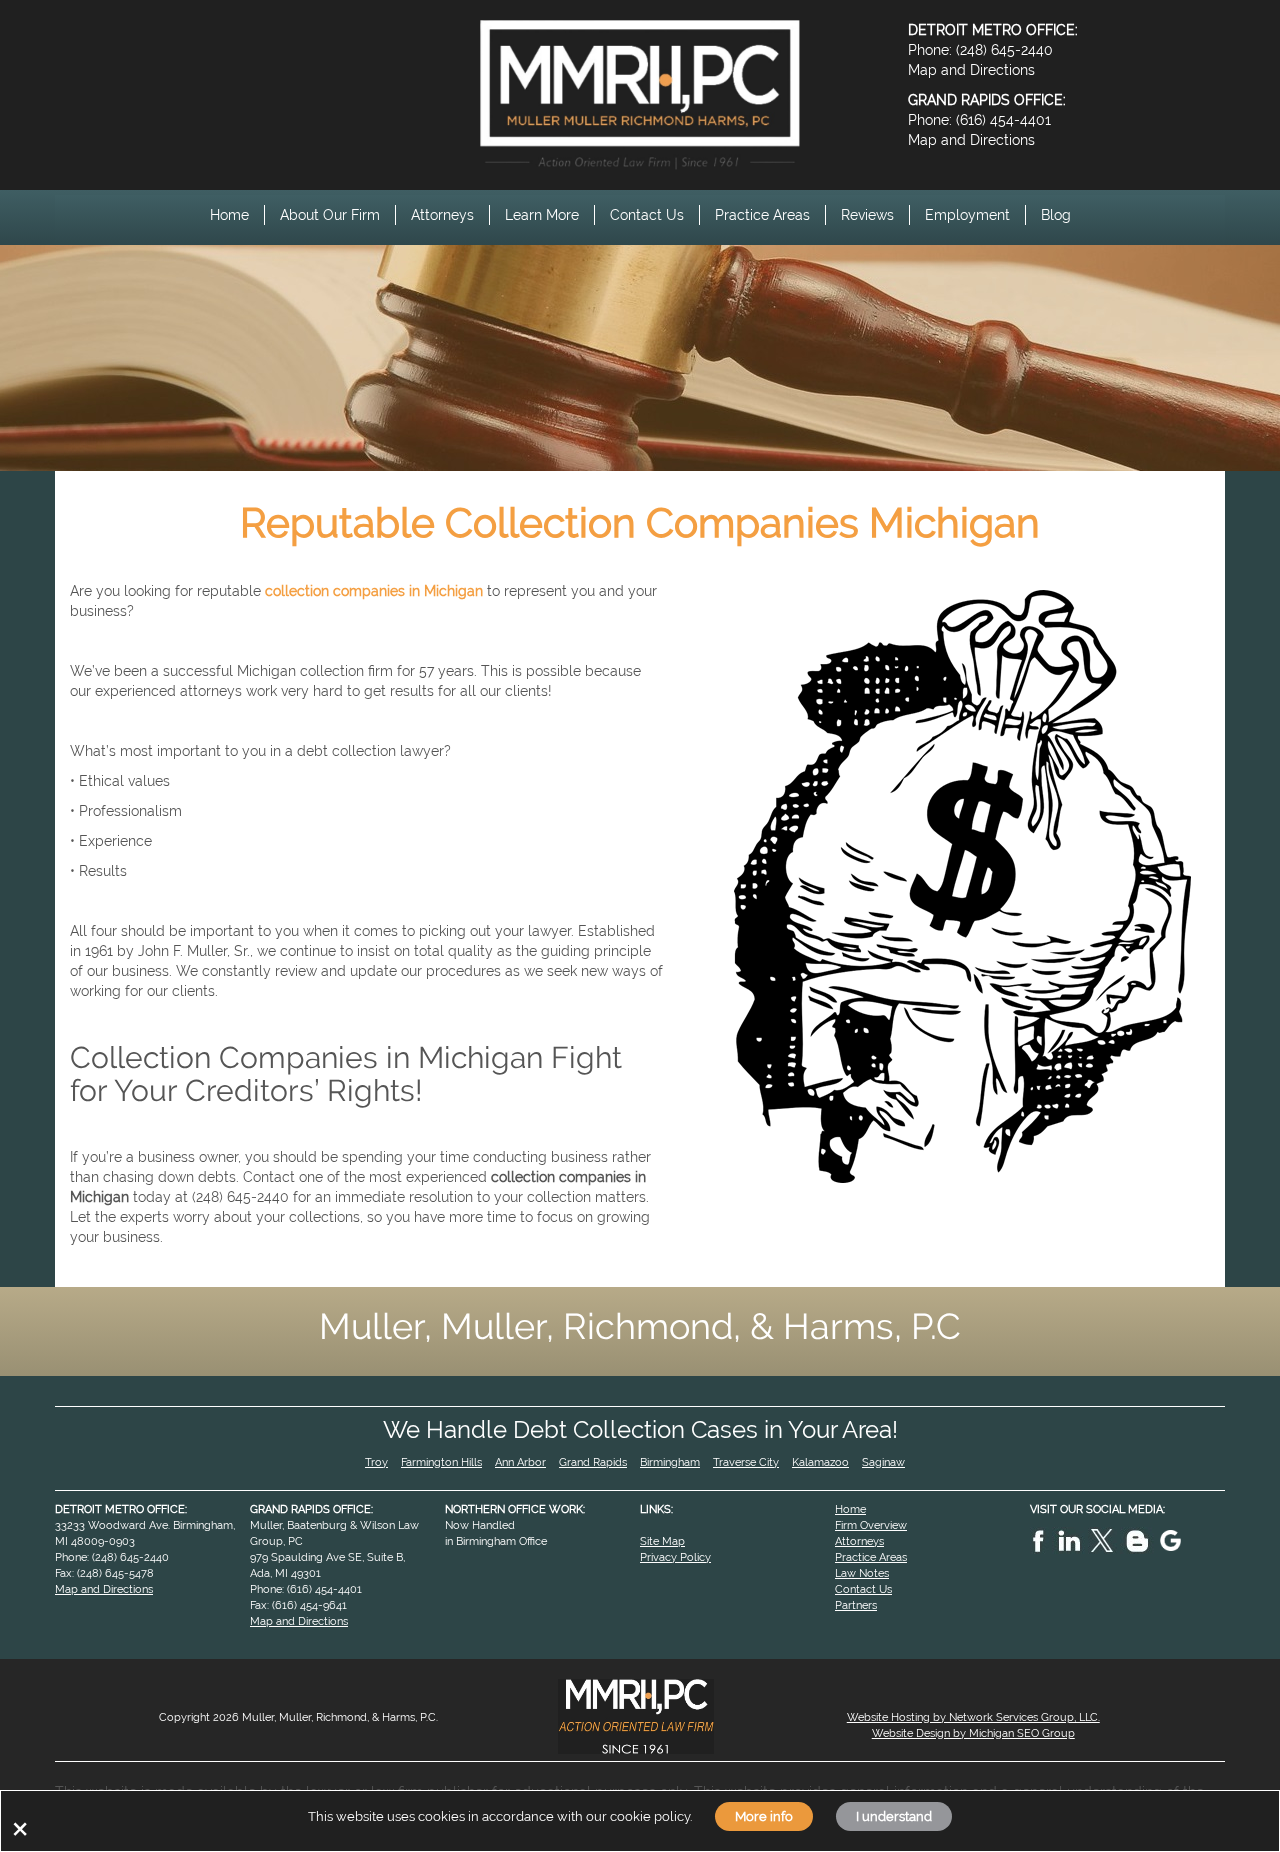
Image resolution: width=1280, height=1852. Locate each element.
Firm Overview (871, 1525)
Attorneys (442, 215)
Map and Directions (971, 70)
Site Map (662, 1541)
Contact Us (647, 215)
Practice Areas (762, 215)
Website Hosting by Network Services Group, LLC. (973, 1717)
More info (764, 1816)
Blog (1056, 215)
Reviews (867, 215)
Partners (856, 1605)
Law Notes (862, 1573)
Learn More (542, 215)
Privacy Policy (675, 1557)
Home (229, 215)
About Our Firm (330, 215)
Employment (967, 215)
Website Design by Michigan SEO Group (973, 1733)
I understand (894, 1816)
